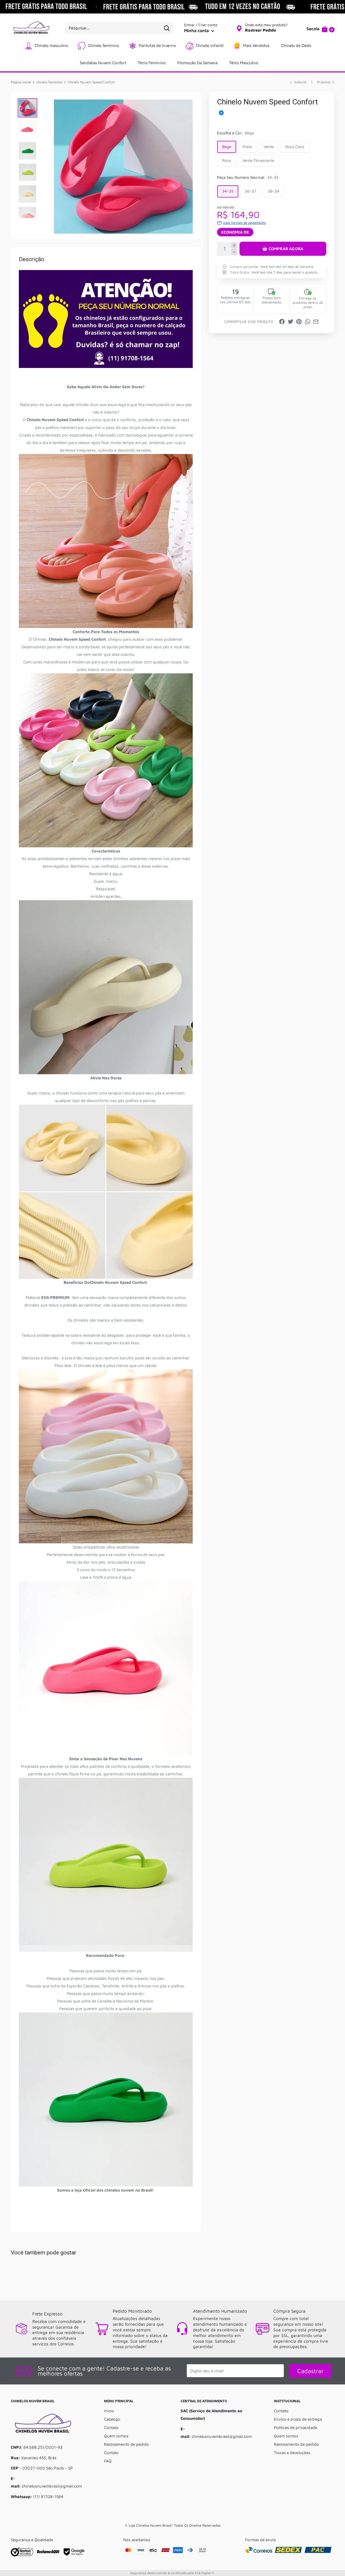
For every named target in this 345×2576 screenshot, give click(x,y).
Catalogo (112, 2419)
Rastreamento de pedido (127, 2444)
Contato (111, 2427)
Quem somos (116, 2436)
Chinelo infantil (210, 45)
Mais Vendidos (256, 45)
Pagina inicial (21, 82)
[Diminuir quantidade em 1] (234, 252)
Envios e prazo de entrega (298, 2419)
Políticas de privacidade (296, 2427)
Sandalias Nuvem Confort (103, 63)
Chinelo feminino (103, 45)
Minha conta (197, 30)
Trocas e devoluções (292, 2453)
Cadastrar (310, 2371)
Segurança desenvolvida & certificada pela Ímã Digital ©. (172, 2573)
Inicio (109, 2411)
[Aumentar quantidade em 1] (234, 246)
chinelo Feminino (49, 82)
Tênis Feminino (152, 63)
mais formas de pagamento (244, 223)
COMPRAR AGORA (286, 249)
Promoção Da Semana (197, 63)
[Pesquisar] (167, 28)
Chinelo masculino (51, 45)
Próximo (324, 82)
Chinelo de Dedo (296, 45)
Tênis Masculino (244, 63)
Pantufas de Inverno (157, 45)
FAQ (108, 2461)
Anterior (300, 82)
